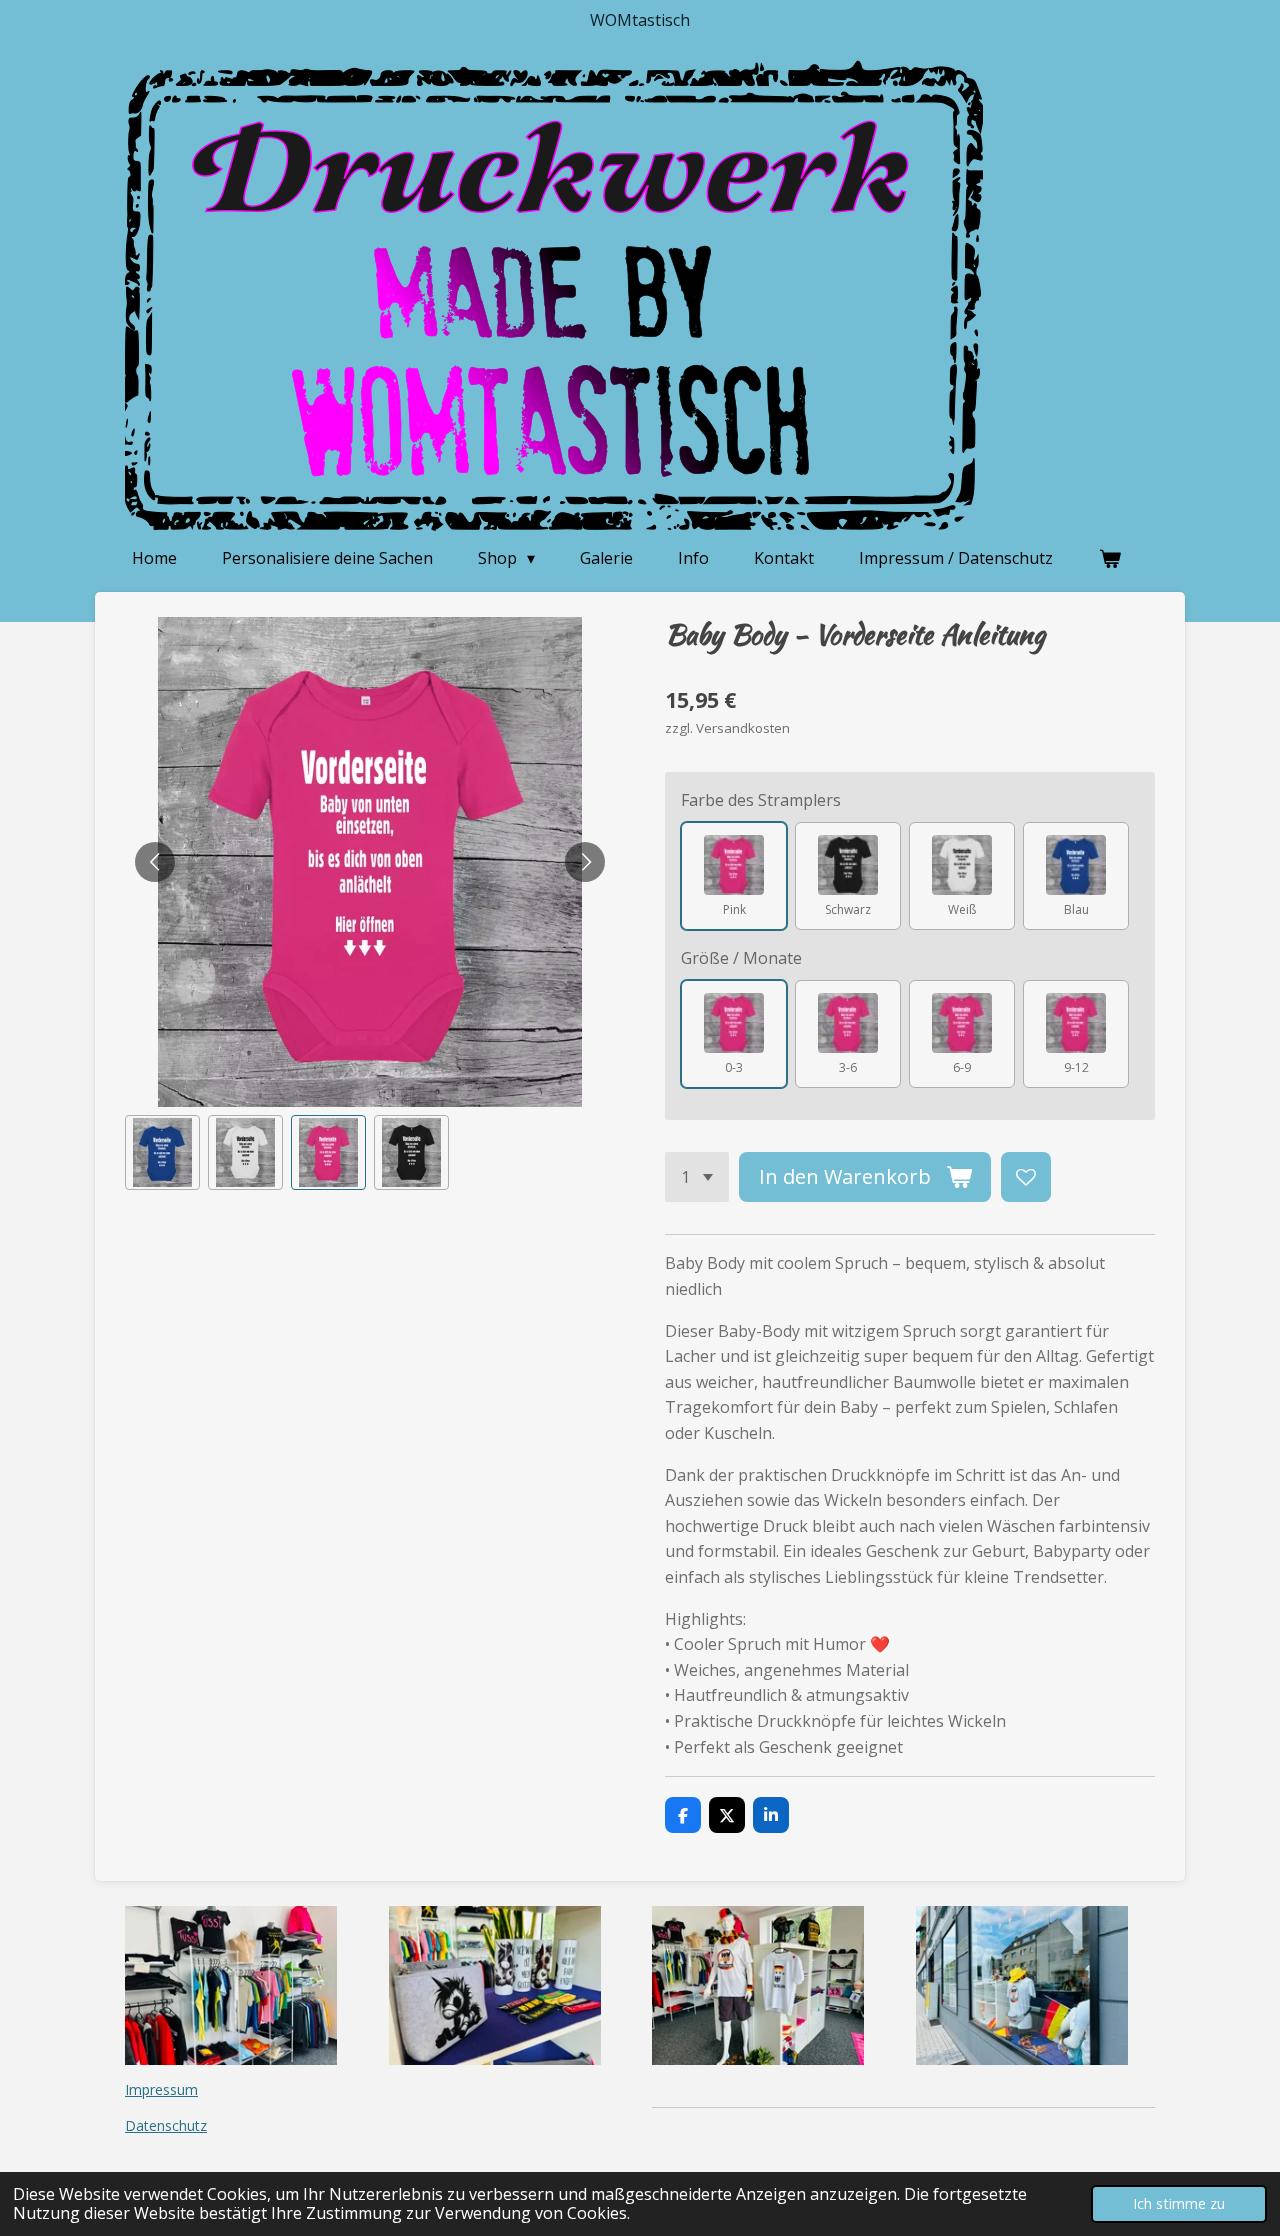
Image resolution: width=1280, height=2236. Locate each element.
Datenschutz (166, 2125)
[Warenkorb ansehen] (1109, 558)
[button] (162, 1152)
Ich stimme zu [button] (1179, 2203)
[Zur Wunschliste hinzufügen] (1026, 1177)
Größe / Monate (741, 958)
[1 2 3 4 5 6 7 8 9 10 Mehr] (697, 1177)
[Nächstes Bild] (585, 862)
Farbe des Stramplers (761, 800)
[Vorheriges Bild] (155, 862)
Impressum (161, 2089)
